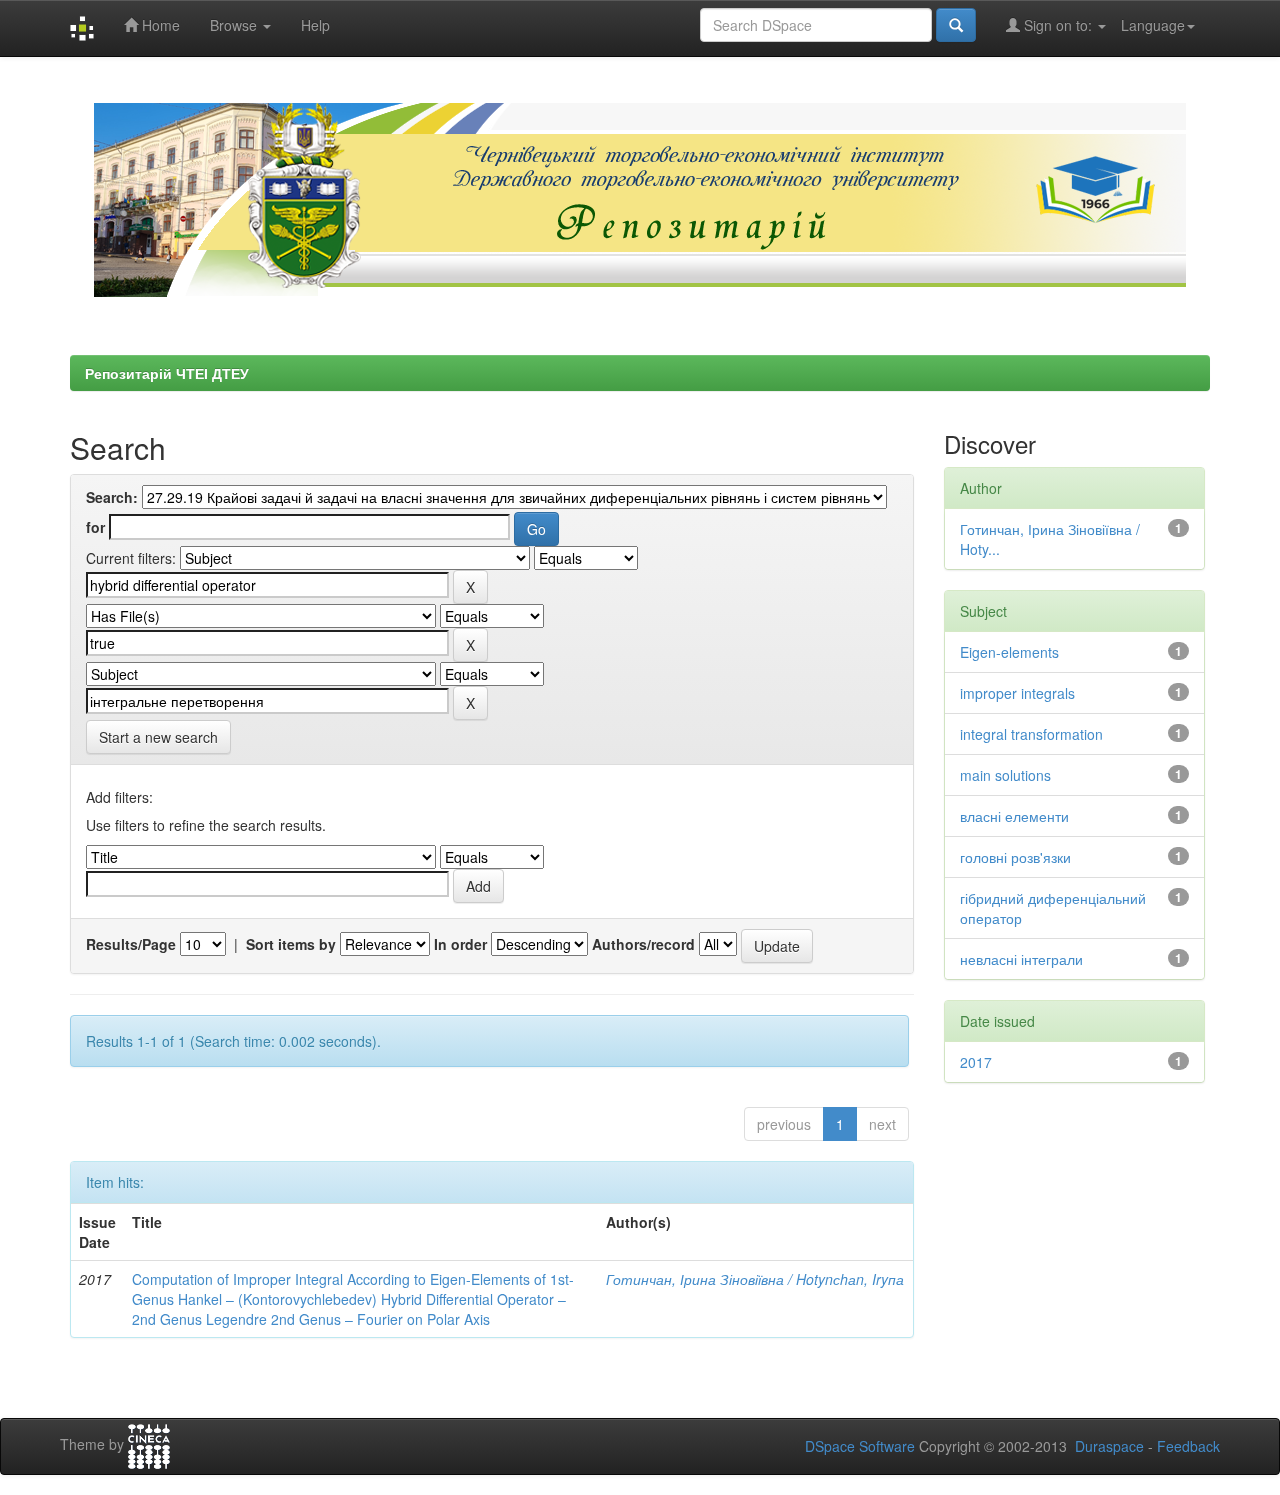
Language (1153, 25)
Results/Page (131, 944)
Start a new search (158, 737)
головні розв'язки (1015, 857)
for (95, 527)
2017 (976, 1062)
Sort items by (291, 944)
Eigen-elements (1009, 652)
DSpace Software (860, 1446)
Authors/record (643, 944)
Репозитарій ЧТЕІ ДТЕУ (167, 373)
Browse (235, 25)
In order (460, 944)
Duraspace (1109, 1446)
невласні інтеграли (1021, 959)
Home (159, 25)
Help (315, 25)
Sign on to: (1058, 25)
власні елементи (1014, 816)
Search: (112, 497)
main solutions (1005, 775)
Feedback (1188, 1446)
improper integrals (1017, 693)
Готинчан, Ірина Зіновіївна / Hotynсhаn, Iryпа (755, 1279)
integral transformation (1031, 734)
